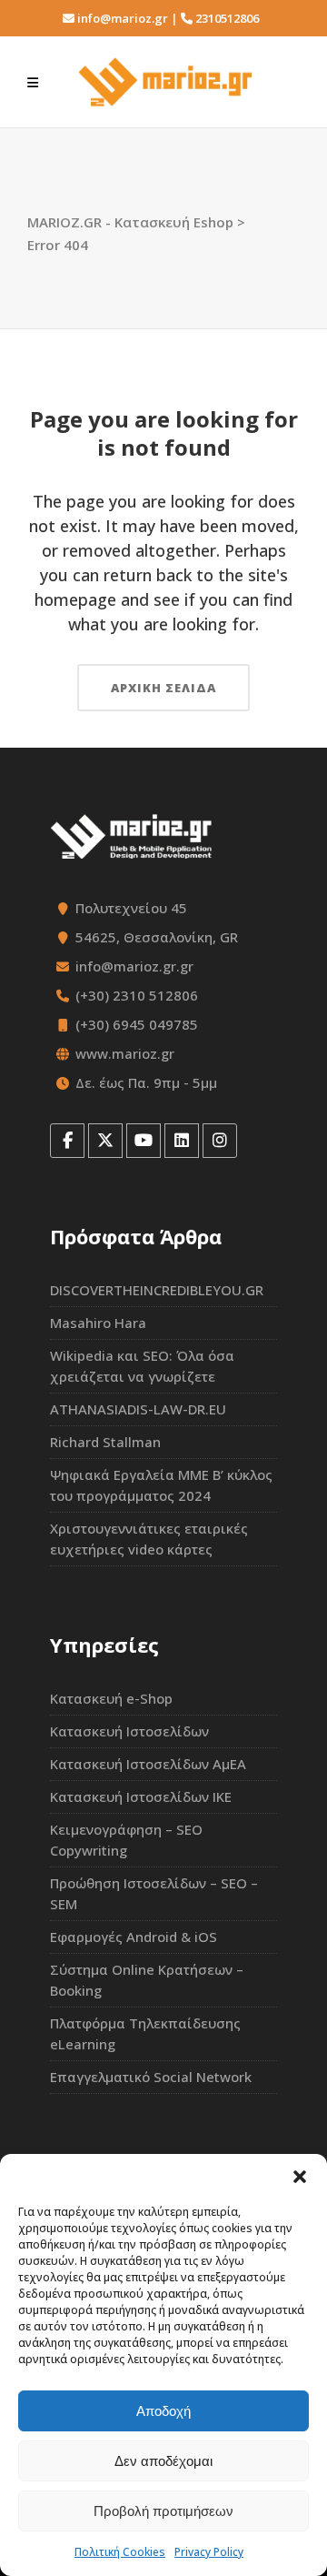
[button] (300, 2177)
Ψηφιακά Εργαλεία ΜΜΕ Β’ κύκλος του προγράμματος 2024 (161, 1485)
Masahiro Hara (98, 1323)
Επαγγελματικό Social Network (151, 2077)
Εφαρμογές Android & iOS (134, 1937)
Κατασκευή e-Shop (111, 1698)
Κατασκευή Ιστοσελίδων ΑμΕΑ (148, 1764)
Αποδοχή (163, 2411)
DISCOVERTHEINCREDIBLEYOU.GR (157, 1290)
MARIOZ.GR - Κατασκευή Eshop (130, 222)
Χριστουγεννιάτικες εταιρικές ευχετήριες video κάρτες (149, 1539)
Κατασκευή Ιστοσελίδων (129, 1731)
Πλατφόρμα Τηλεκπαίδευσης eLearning (145, 2033)
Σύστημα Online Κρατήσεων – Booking (147, 1980)
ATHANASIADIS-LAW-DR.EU (138, 1409)
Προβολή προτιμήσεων (163, 2511)
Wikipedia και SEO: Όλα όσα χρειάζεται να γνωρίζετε (142, 1366)
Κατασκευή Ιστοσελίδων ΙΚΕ (141, 1796)
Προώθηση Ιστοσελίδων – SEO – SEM (154, 1893)
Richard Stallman (105, 1442)
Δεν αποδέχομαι (163, 2461)
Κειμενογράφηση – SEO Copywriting (126, 1840)
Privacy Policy (209, 2552)
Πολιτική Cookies (120, 2552)
